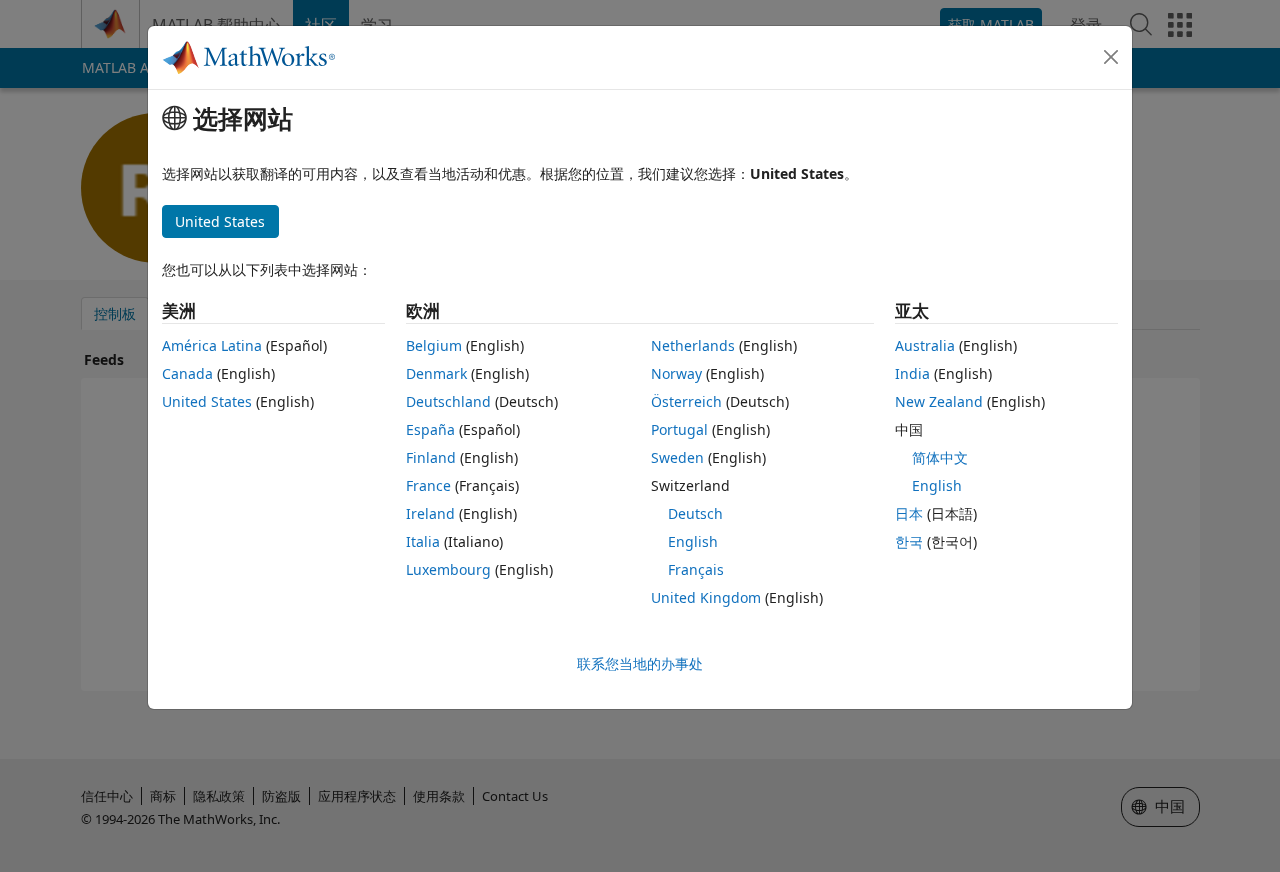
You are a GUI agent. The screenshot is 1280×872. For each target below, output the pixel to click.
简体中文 (940, 457)
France (428, 485)
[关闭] (1111, 57)
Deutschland (448, 401)
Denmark (436, 373)
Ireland (430, 513)
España (430, 429)
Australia (925, 345)
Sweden (677, 457)
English (693, 541)
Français (696, 569)
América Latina (212, 345)
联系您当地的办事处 (640, 663)
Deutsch (695, 513)
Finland (431, 457)
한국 (909, 541)
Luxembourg (448, 569)
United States (207, 401)
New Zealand (939, 401)
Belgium (434, 345)
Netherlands (693, 345)
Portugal (679, 429)
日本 (909, 513)
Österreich (686, 401)
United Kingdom (706, 597)
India (912, 373)
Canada (187, 373)
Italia (423, 541)
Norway (676, 373)
